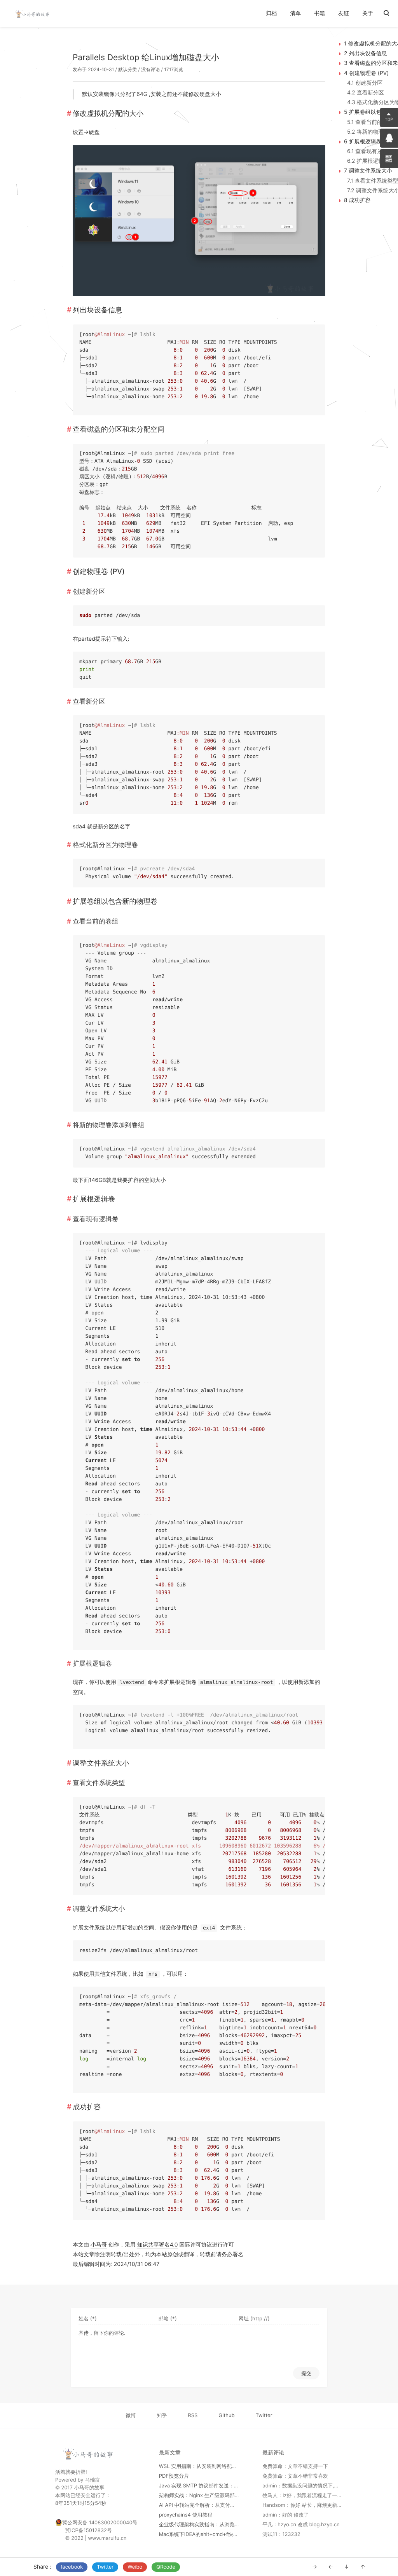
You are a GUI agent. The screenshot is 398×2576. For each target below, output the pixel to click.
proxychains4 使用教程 (186, 2515)
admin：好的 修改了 (285, 2515)
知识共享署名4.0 (158, 2245)
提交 (306, 2373)
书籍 (319, 13)
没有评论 (150, 69)
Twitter (105, 2567)
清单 (295, 13)
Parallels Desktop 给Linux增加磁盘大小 (146, 58)
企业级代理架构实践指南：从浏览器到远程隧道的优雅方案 (225, 2525)
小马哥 (99, 2245)
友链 (344, 13)
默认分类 (127, 69)
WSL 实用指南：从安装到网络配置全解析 (206, 2466)
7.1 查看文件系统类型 (373, 181)
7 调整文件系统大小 (368, 171)
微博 (131, 2416)
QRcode (166, 2567)
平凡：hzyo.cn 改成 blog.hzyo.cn (301, 2525)
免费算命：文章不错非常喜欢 (295, 2476)
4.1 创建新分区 (365, 83)
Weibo (135, 2567)
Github (226, 2416)
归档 (271, 13)
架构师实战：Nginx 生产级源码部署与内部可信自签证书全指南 (230, 2496)
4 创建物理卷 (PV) (366, 73)
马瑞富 (92, 2480)
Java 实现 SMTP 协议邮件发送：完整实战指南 (212, 2486)
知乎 (162, 2416)
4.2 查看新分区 (366, 93)
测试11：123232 (281, 2534)
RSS (193, 2416)
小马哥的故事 (89, 2488)
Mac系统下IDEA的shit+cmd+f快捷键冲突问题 (211, 2534)
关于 (368, 13)
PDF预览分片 (174, 2476)
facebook (72, 2567)
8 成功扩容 (357, 200)
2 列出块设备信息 (365, 53)
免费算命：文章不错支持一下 (295, 2466)
